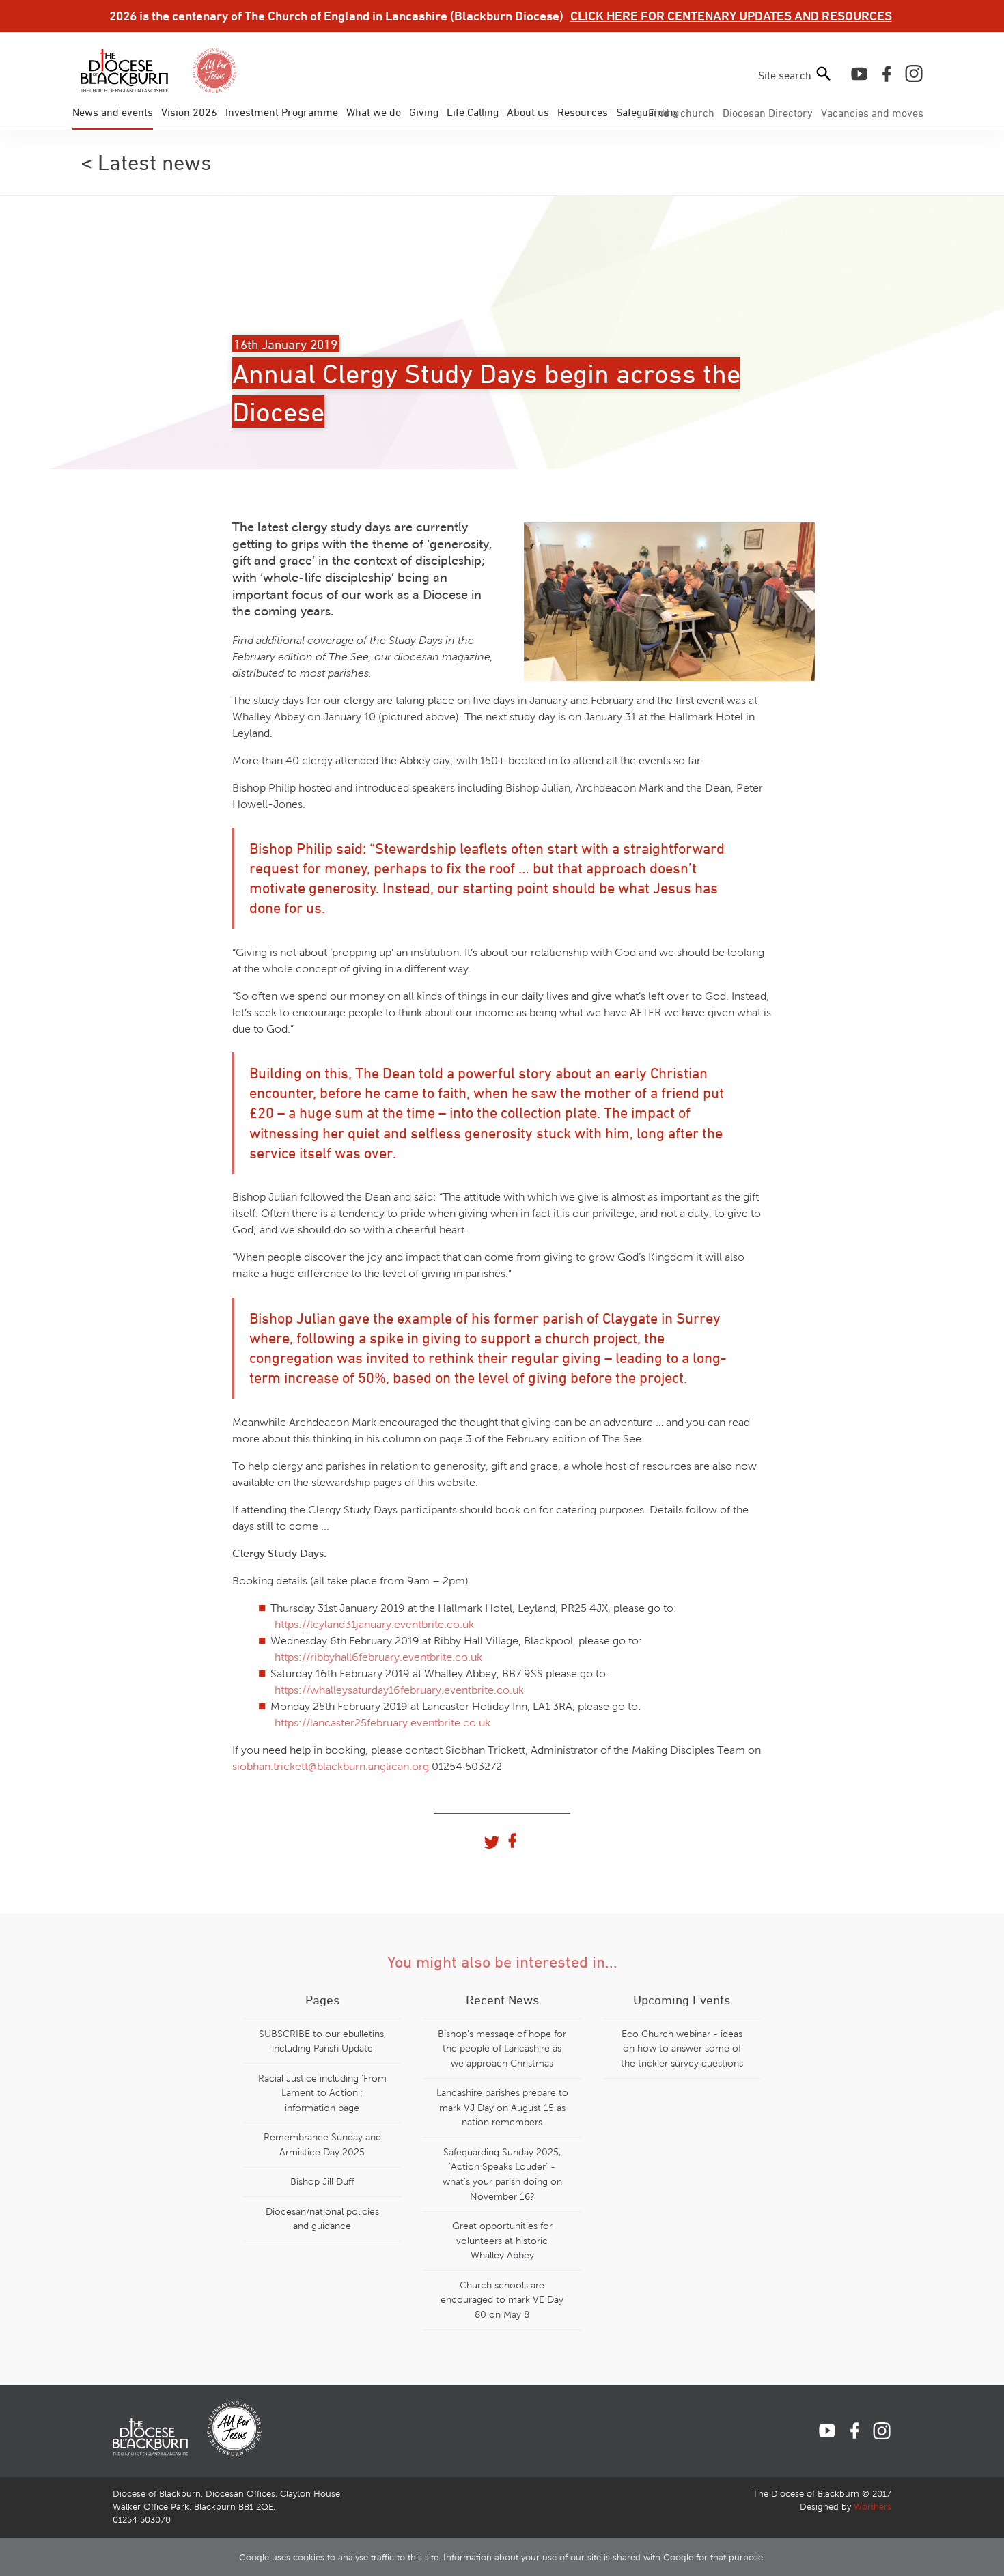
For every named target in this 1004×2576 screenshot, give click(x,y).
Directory (768, 113)
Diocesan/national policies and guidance (322, 2219)
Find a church (681, 113)
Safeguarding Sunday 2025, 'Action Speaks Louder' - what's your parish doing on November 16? (502, 2174)
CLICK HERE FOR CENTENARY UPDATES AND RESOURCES (731, 16)
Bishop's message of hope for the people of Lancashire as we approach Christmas (502, 2048)
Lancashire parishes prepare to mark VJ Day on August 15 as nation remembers (502, 2107)
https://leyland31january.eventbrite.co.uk (374, 1624)
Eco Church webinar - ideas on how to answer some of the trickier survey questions (682, 2048)
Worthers (873, 2507)
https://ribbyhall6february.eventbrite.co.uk (378, 1657)
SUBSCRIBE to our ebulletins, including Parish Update (322, 2041)
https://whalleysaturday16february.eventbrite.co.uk (399, 1690)
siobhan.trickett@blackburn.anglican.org (331, 1766)
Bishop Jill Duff (322, 2181)
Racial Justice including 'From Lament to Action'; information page (322, 2093)
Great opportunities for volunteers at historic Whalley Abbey (502, 2240)
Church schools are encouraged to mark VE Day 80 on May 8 (502, 2300)
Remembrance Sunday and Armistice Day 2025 (322, 2144)
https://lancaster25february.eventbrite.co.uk (382, 1723)
